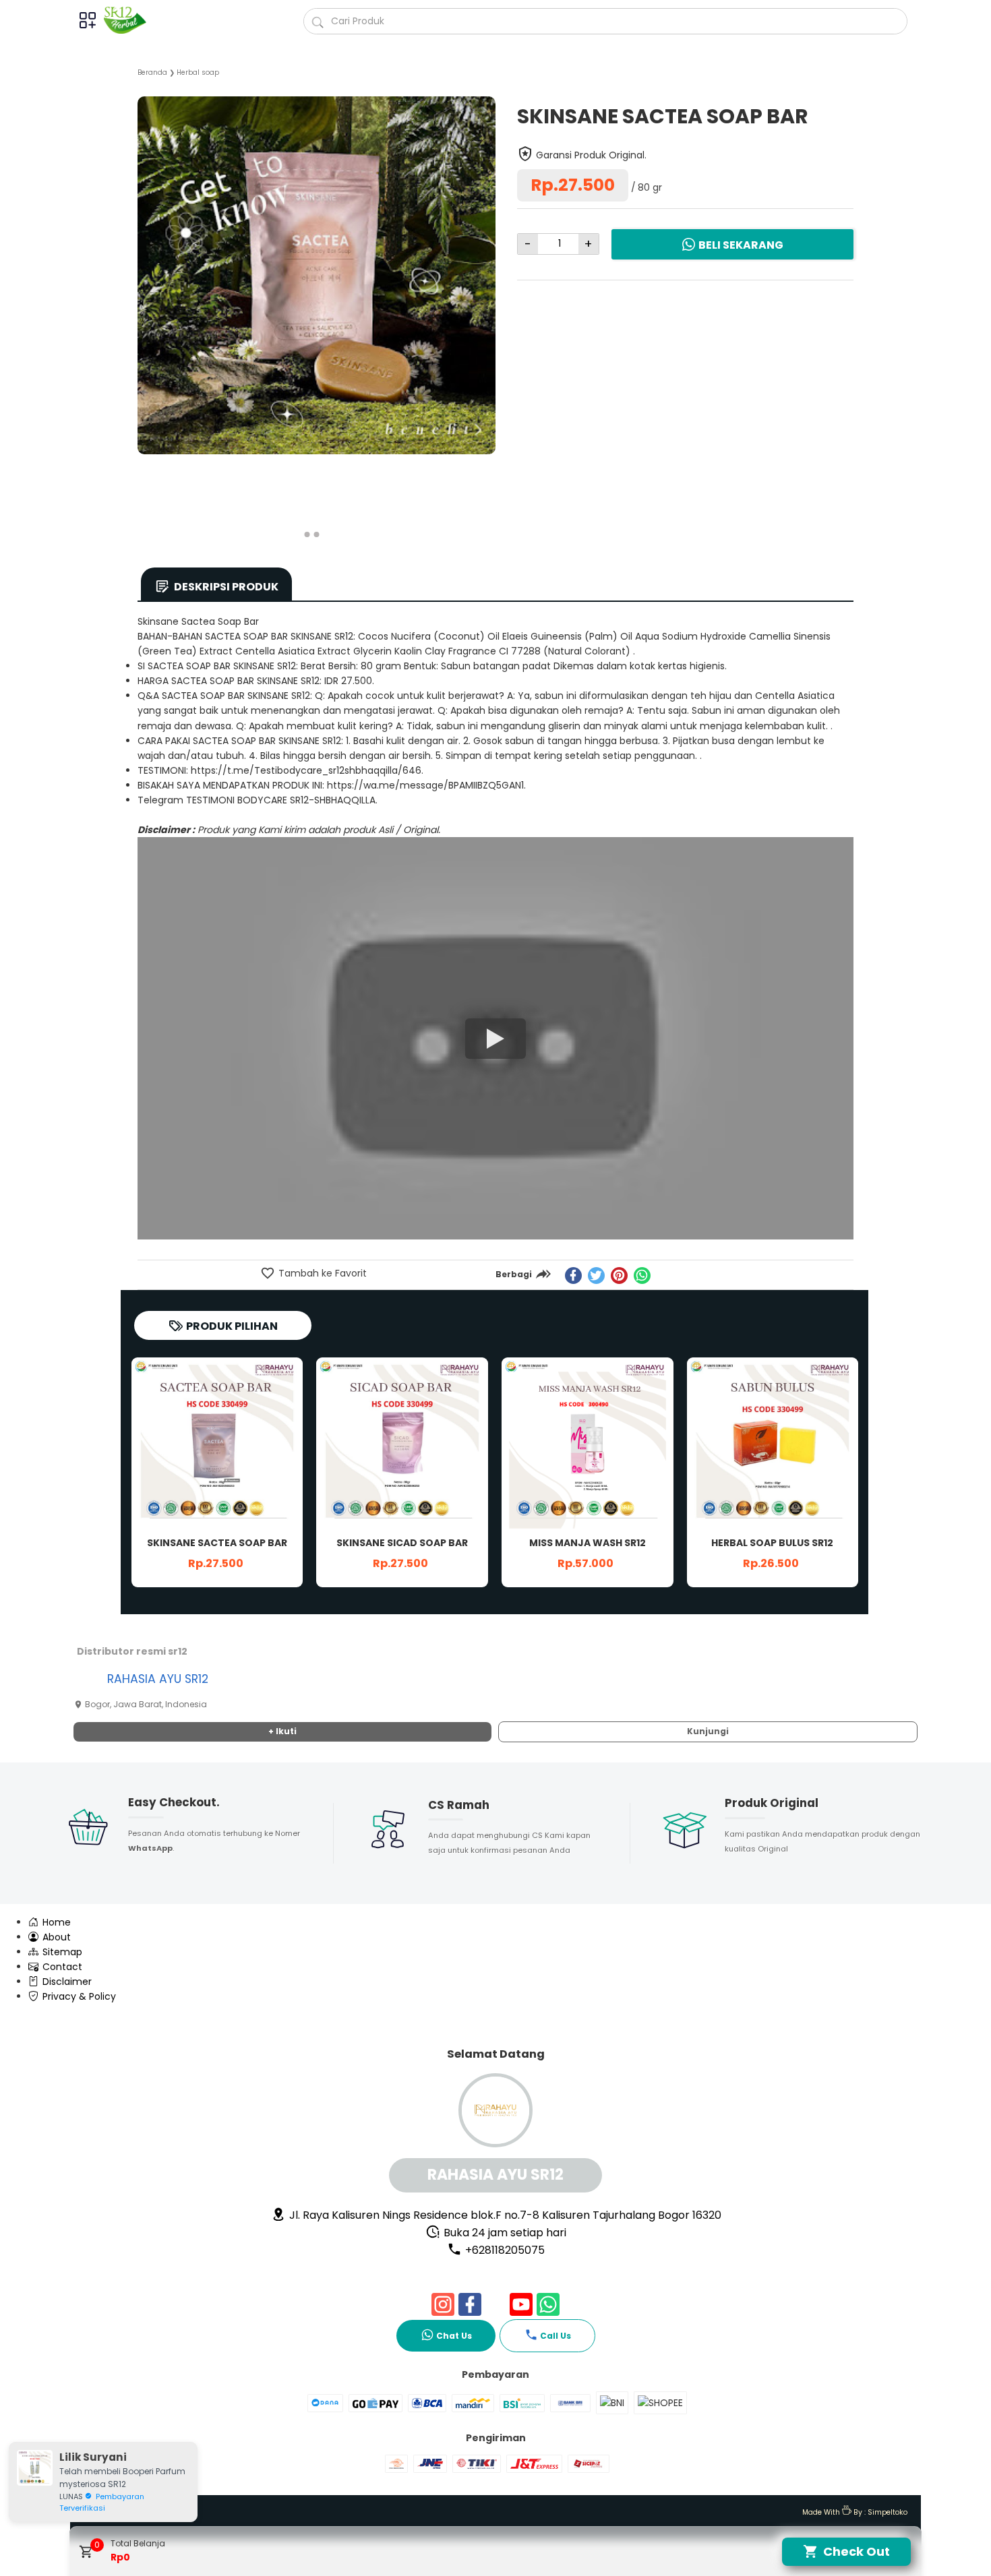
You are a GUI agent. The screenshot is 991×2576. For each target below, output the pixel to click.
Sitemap (61, 1952)
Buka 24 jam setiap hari (504, 2233)
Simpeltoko (888, 2512)
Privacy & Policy (78, 1996)
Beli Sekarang (741, 245)
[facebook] (573, 1276)
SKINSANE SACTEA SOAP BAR (217, 1543)
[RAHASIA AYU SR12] (130, 20)
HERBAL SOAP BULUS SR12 (772, 1543)
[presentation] (148, 299)
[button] (307, 534)
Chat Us (454, 2336)
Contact (61, 1967)
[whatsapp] (642, 1276)
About (55, 1937)
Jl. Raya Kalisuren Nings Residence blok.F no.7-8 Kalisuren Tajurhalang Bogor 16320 (504, 2215)
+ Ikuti (282, 1731)
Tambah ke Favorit (321, 1273)
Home (55, 1922)
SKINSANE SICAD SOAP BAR (402, 1543)
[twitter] (596, 1276)
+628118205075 (504, 2250)
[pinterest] (619, 1276)
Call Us (555, 2336)
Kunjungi (708, 1731)
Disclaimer (66, 1982)
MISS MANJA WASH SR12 (588, 1543)
